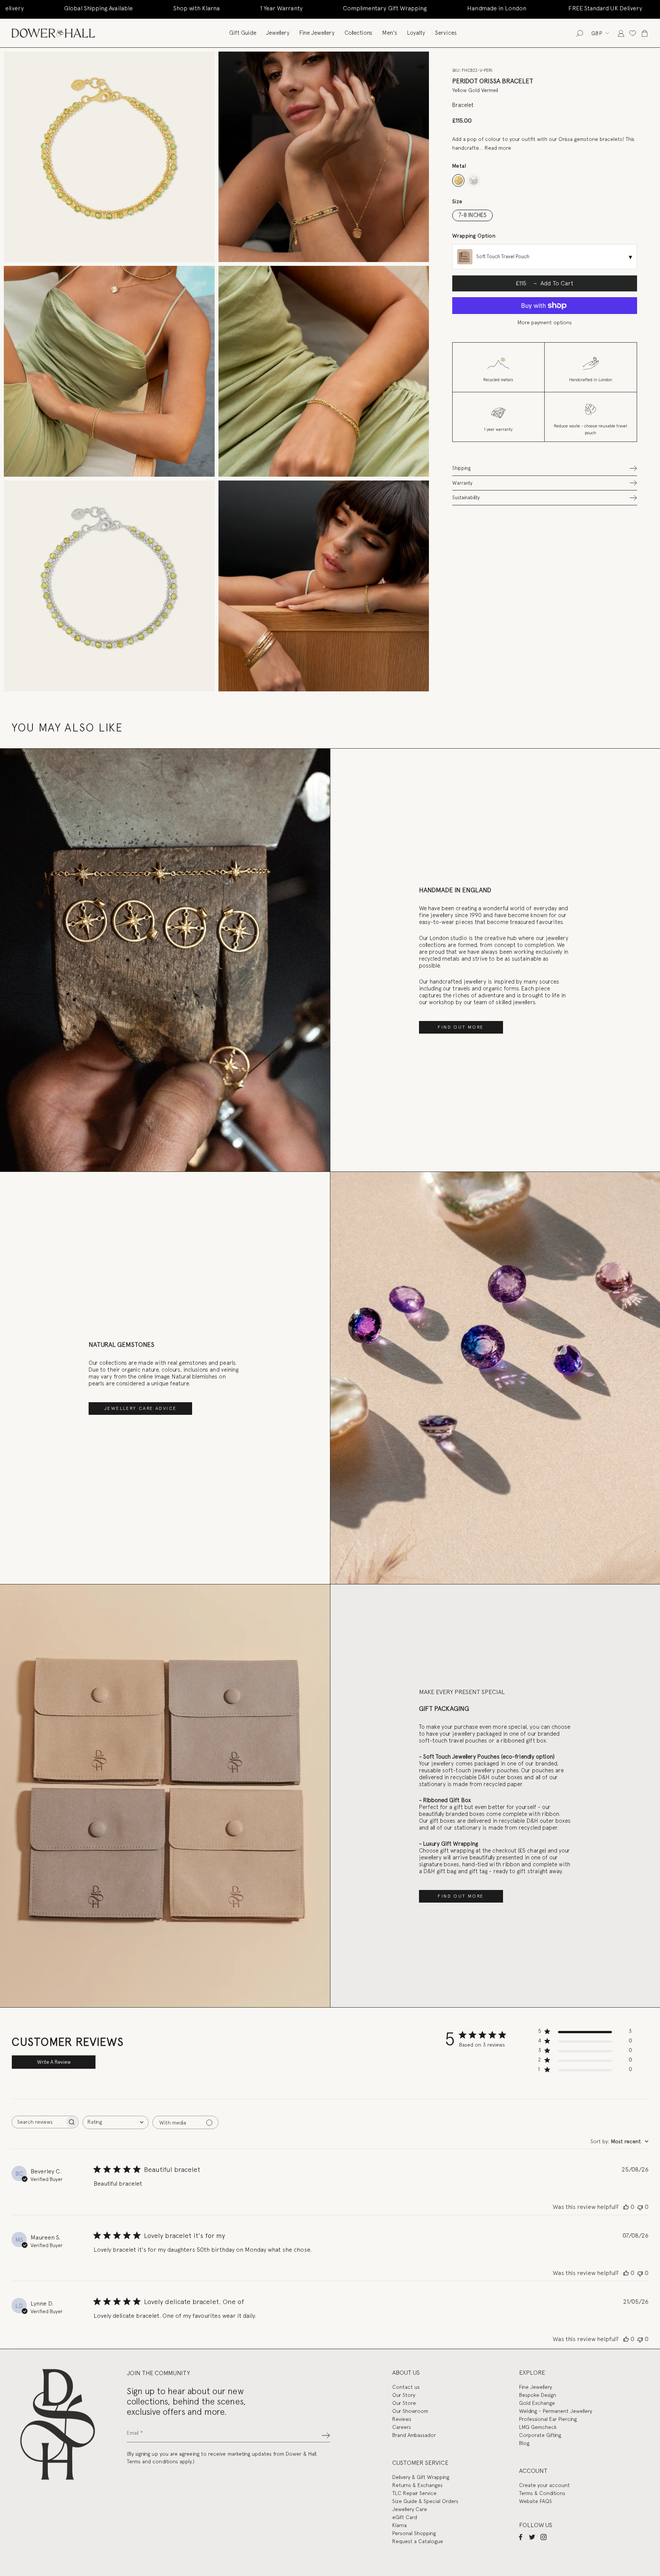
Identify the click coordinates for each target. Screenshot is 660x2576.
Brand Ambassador (414, 2435)
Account (533, 2471)
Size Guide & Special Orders (425, 2501)
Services (446, 33)
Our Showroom (410, 2411)
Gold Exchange (537, 2403)
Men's (390, 33)
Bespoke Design (538, 2395)
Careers (402, 2427)
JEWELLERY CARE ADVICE (140, 1408)
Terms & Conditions (542, 2493)
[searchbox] (38, 2122)
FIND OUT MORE (461, 1027)
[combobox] (116, 2122)
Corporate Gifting (540, 2435)
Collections (358, 33)
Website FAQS (535, 2501)
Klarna (400, 2525)
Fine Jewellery (317, 33)
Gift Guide (243, 33)
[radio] (459, 180)
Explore (532, 2373)
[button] (545, 468)
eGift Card (405, 2517)
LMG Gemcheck (538, 2427)
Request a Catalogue (418, 2541)
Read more (498, 148)
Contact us (406, 2387)
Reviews (402, 2419)
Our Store (404, 2403)
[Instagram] (544, 2537)
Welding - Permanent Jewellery (556, 2411)
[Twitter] (532, 2537)
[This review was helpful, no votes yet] (626, 2207)
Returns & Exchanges (417, 2485)
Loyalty (416, 33)
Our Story (404, 2395)
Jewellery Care (410, 2509)
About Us (406, 2373)
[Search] (580, 33)
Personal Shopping (414, 2533)
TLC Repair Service (414, 2493)
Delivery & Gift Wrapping (421, 2477)
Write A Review (54, 2062)
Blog (524, 2443)
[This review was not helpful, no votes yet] (640, 2207)
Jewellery (278, 33)
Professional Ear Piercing (548, 2419)
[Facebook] (521, 2537)
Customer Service (420, 2463)
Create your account (544, 2485)
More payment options (545, 322)
